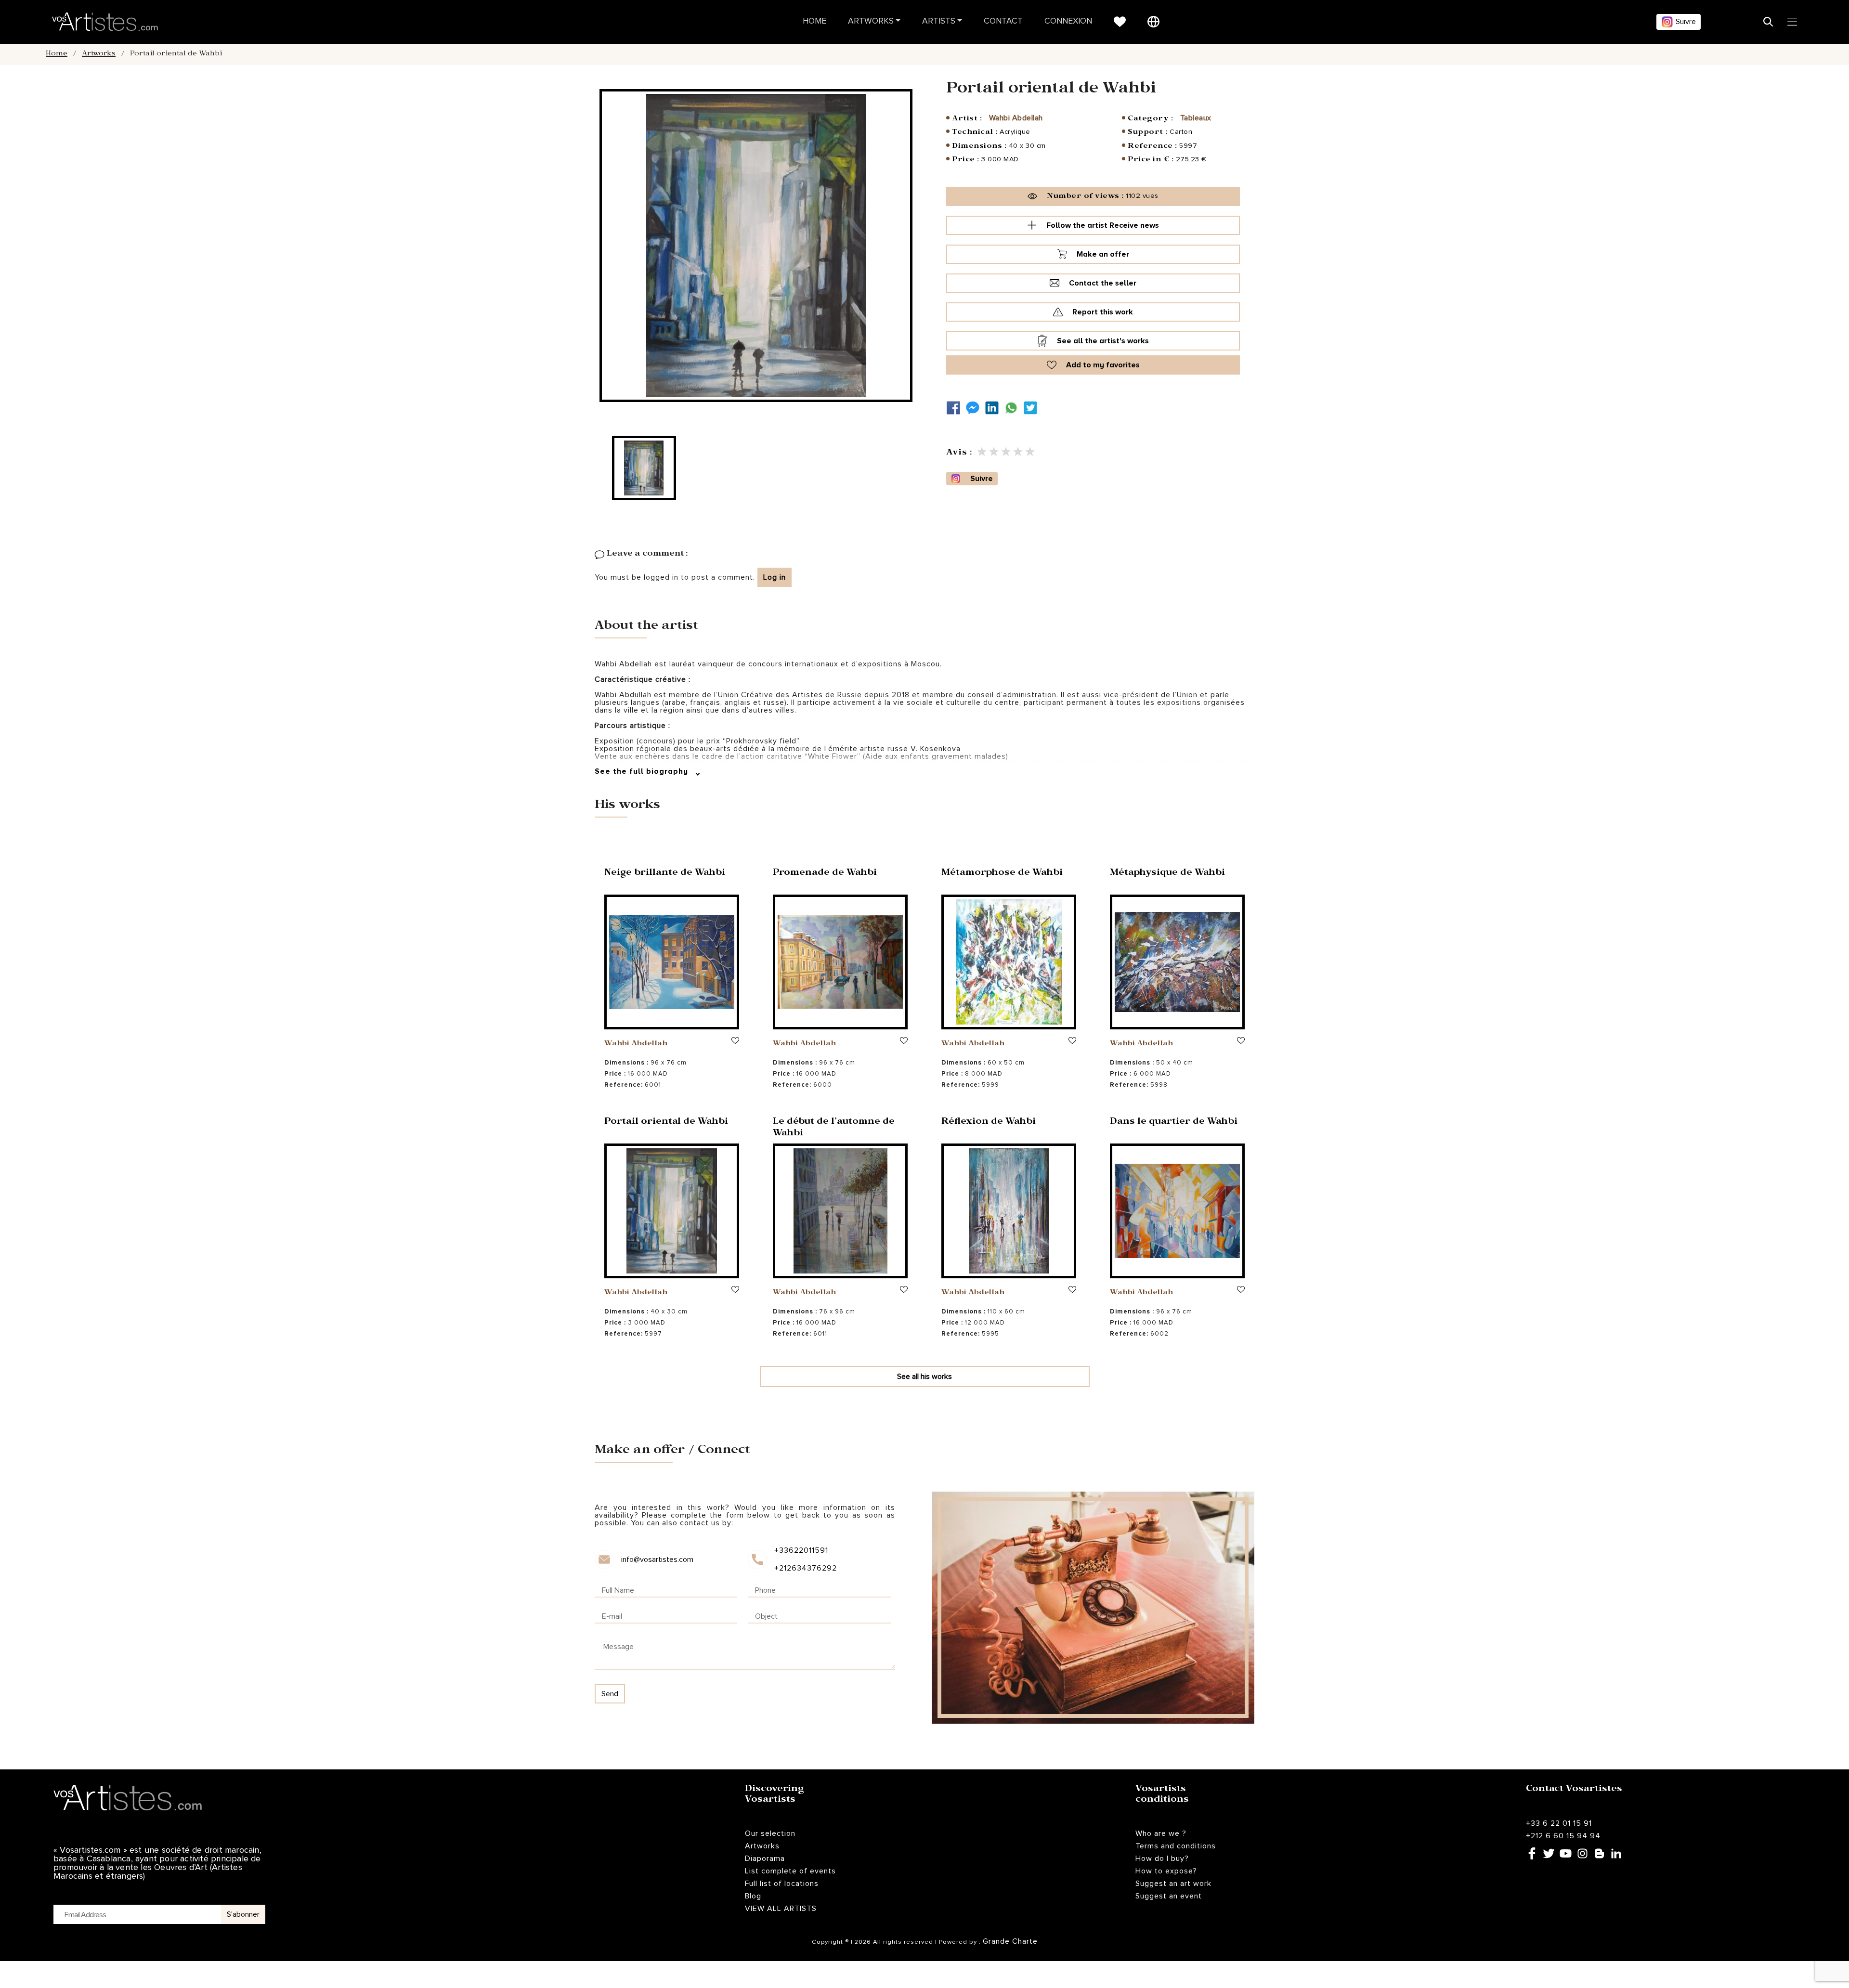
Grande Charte (1010, 1941)
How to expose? (1166, 1871)
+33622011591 (801, 1550)
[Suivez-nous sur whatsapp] (1014, 408)
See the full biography (643, 771)
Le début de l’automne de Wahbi (834, 1128)
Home (814, 21)
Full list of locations (782, 1884)
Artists (939, 21)
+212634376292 (805, 1568)
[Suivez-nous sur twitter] (1033, 408)
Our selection (770, 1833)
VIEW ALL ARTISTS (781, 1909)
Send (610, 1694)
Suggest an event (1169, 1896)
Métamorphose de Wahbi (1002, 874)
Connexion (1068, 21)
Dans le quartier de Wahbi (1174, 1123)
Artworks (871, 21)
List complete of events (790, 1871)
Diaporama (765, 1858)
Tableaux (1196, 118)
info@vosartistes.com (657, 1559)
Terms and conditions (1176, 1846)
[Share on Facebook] (956, 408)
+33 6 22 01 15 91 (1559, 1823)
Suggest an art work (1173, 1884)
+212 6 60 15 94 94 (1563, 1836)
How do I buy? (1162, 1858)
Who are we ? (1161, 1833)
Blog (753, 1896)
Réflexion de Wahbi (989, 1123)
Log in (775, 577)
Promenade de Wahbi (825, 874)
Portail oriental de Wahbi (666, 1123)
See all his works (924, 1377)
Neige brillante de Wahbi (665, 874)
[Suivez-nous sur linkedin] (994, 408)
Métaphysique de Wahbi (1167, 874)
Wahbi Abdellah (1016, 118)
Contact (1003, 21)
